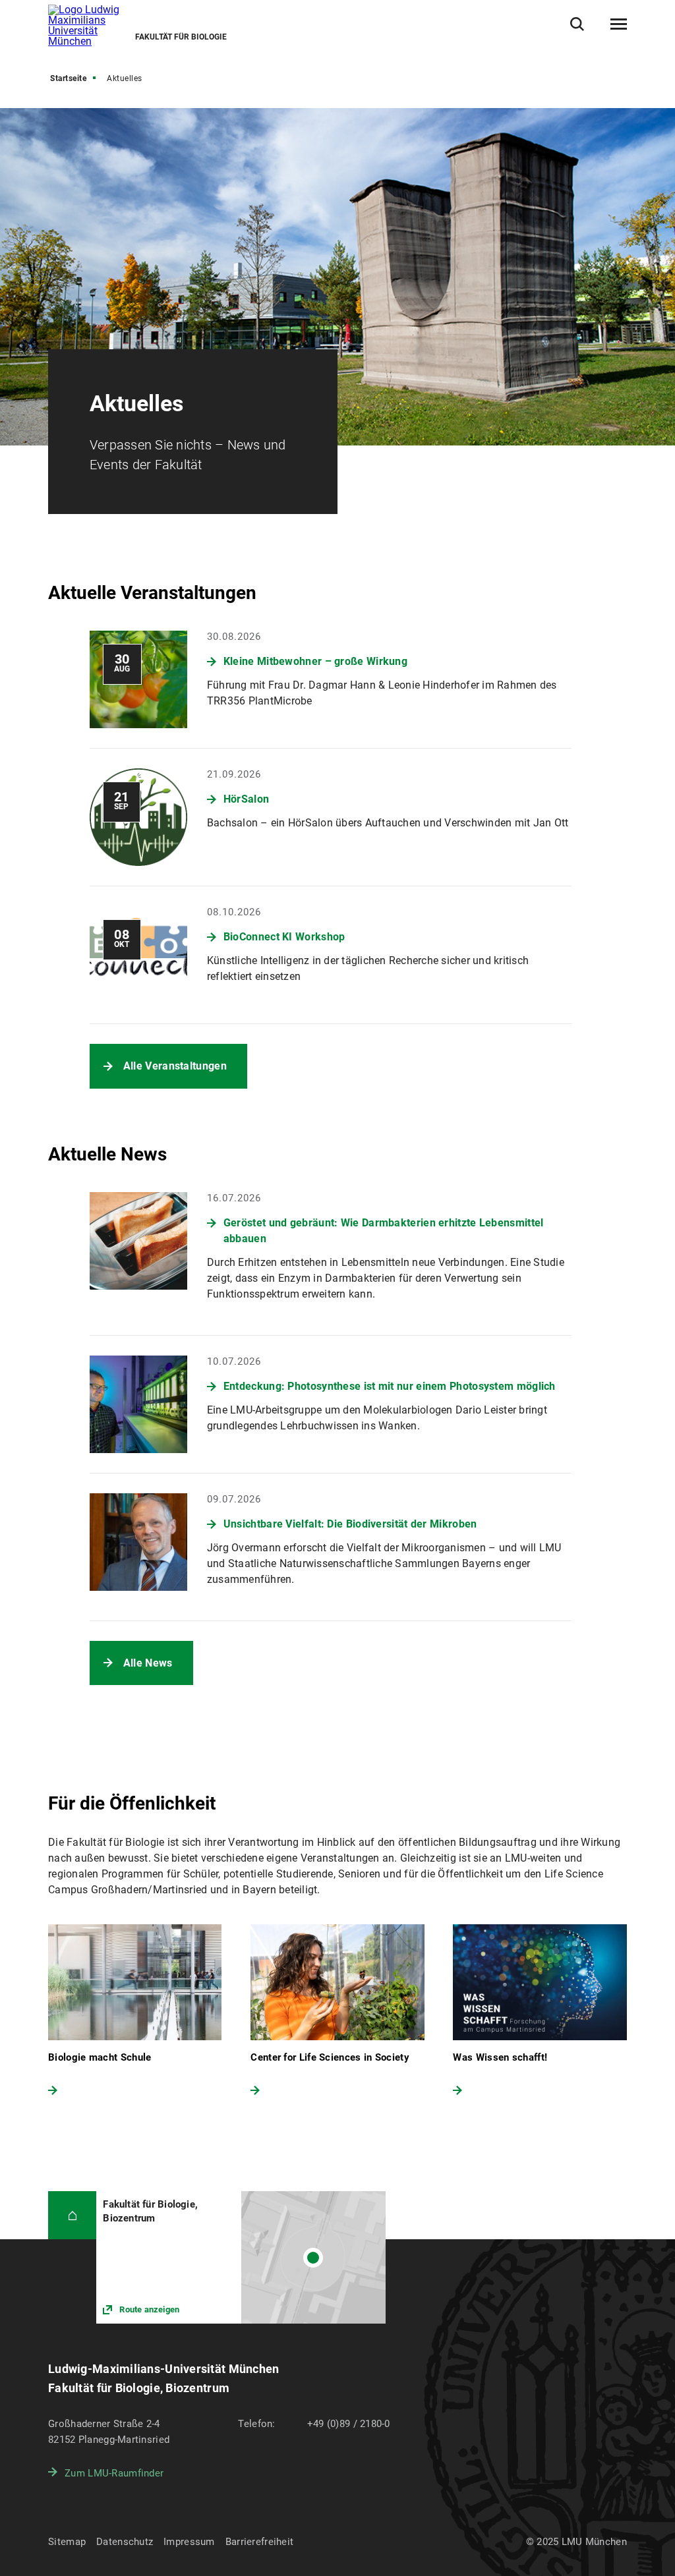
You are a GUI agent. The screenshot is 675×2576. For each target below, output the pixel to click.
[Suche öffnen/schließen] (577, 24)
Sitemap (67, 2542)
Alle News (148, 1663)
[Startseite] (72, 2215)
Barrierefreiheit (259, 2542)
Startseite (68, 78)
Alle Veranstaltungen (175, 1066)
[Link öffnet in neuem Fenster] (241, 2257)
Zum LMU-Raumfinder (114, 2473)
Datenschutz (125, 2542)
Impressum (189, 2542)
